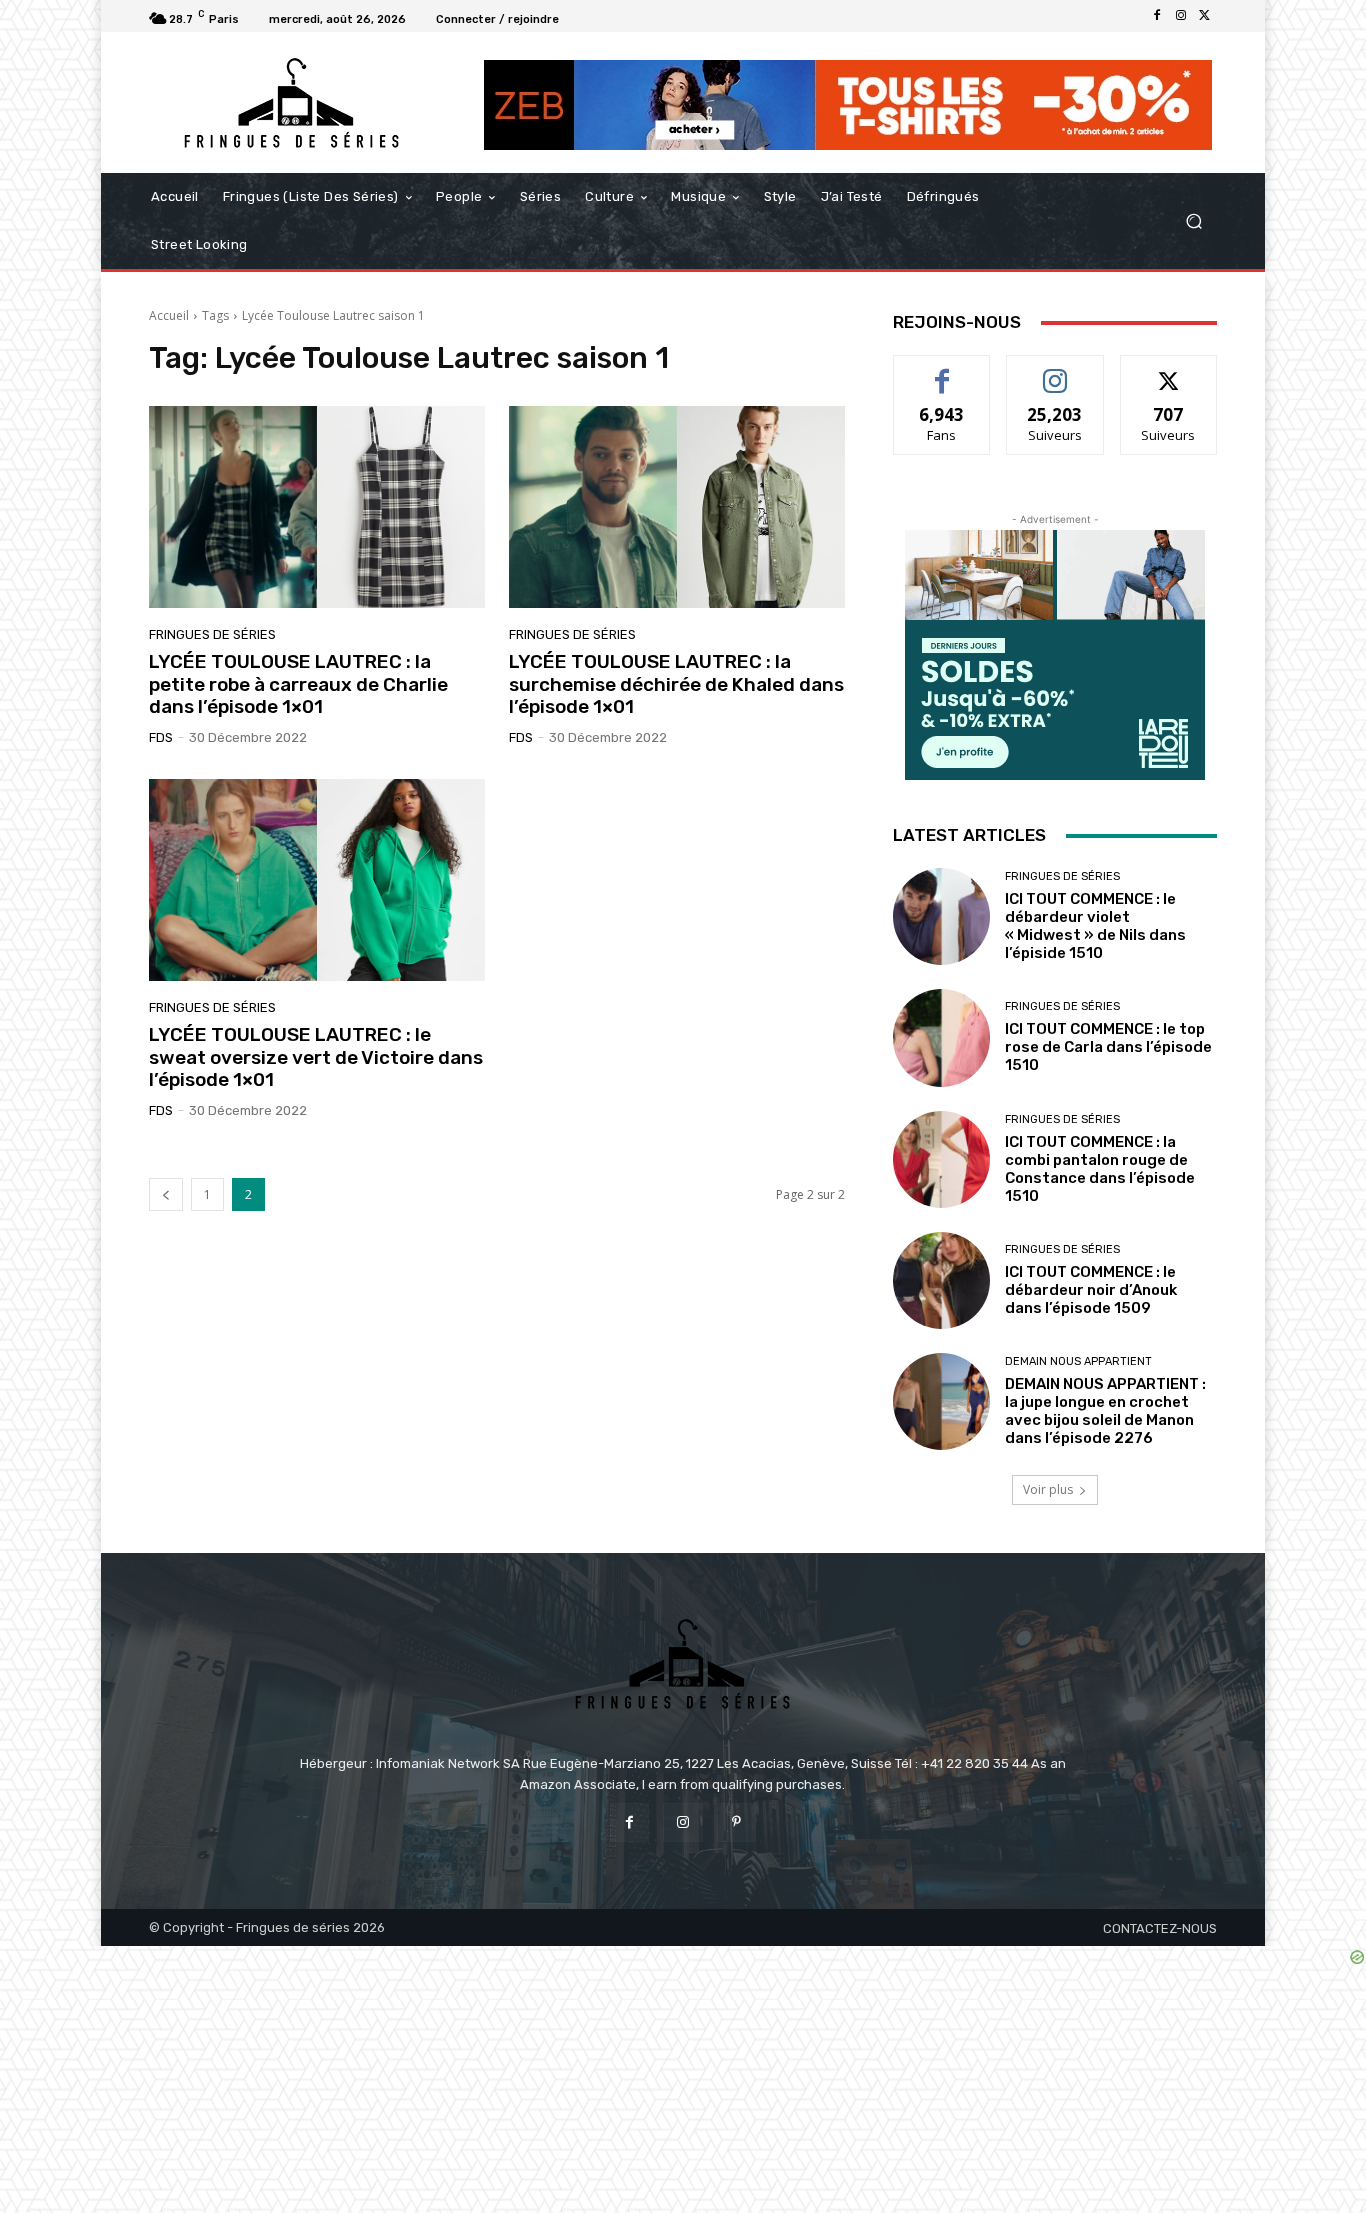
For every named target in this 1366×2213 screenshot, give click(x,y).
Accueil (169, 315)
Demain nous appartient (1078, 1361)
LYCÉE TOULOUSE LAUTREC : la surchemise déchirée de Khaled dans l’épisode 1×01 (676, 684)
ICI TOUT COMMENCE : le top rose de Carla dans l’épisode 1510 (1108, 1047)
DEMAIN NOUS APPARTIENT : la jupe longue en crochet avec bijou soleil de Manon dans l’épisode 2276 (1105, 1411)
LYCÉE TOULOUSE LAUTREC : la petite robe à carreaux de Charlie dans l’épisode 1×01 (298, 684)
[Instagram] (1181, 16)
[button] (1193, 221)
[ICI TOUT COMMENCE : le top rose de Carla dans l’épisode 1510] (941, 1037)
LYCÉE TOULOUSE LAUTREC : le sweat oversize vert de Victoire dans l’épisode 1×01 (316, 1057)
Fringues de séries (212, 634)
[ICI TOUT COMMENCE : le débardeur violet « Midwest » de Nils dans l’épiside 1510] (941, 916)
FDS (161, 737)
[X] (1205, 16)
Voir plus (1048, 1489)
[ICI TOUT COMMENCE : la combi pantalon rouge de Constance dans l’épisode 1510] (941, 1159)
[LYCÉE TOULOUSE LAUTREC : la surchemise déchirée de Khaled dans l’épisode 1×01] (677, 507)
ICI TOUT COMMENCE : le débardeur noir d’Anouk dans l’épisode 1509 (1091, 1290)
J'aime (942, 370)
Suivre (1055, 370)
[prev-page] (166, 1194)
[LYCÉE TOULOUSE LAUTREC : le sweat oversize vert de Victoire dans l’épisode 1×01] (317, 880)
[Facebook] (1157, 16)
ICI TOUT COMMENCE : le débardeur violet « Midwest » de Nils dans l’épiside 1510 (1095, 926)
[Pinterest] (736, 1822)
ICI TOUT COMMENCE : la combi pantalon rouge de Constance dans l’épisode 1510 (1100, 1169)
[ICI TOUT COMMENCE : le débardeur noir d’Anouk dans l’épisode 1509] (941, 1280)
